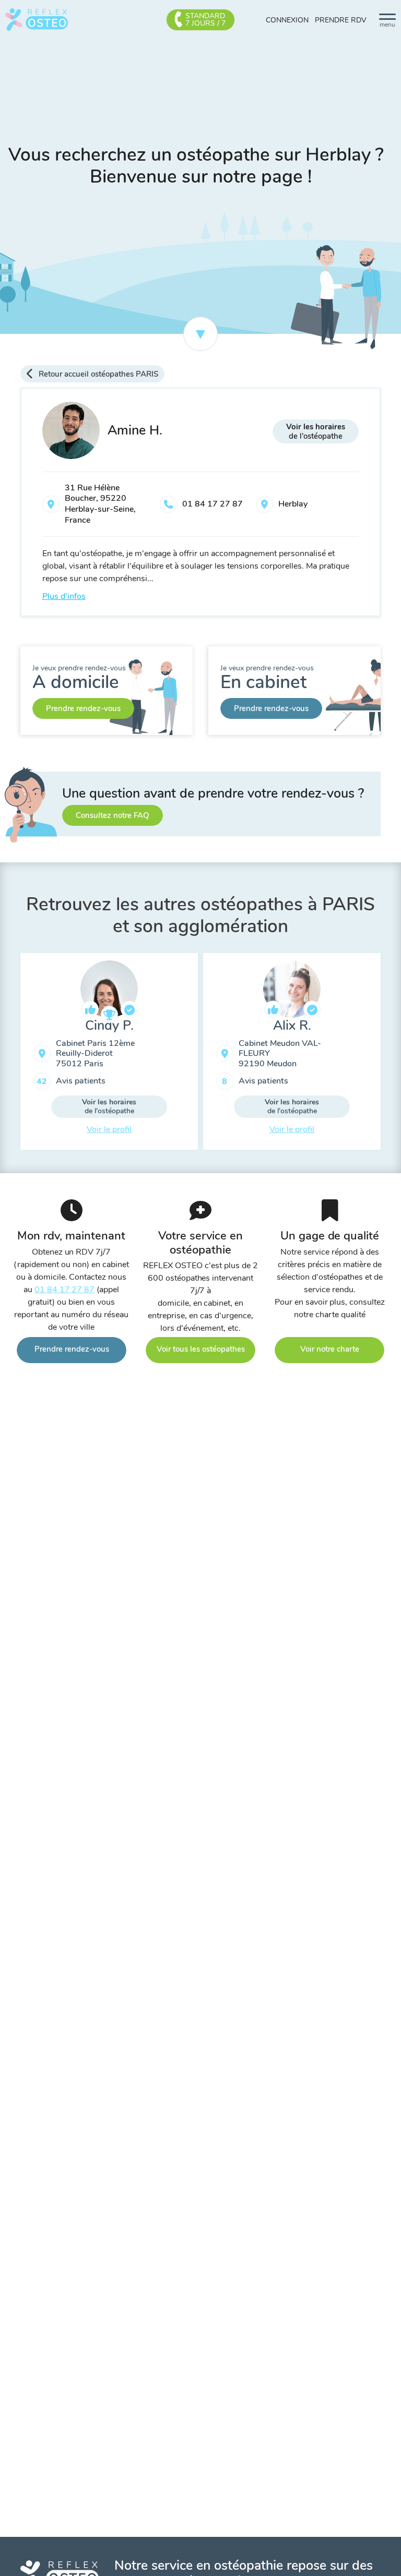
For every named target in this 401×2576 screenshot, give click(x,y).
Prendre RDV (341, 20)
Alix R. (292, 1026)
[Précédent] (13, 1055)
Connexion (287, 20)
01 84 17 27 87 (213, 504)
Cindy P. (109, 1026)
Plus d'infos (64, 596)
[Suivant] (388, 1055)
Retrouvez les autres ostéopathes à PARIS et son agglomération (200, 915)
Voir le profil (109, 1129)
